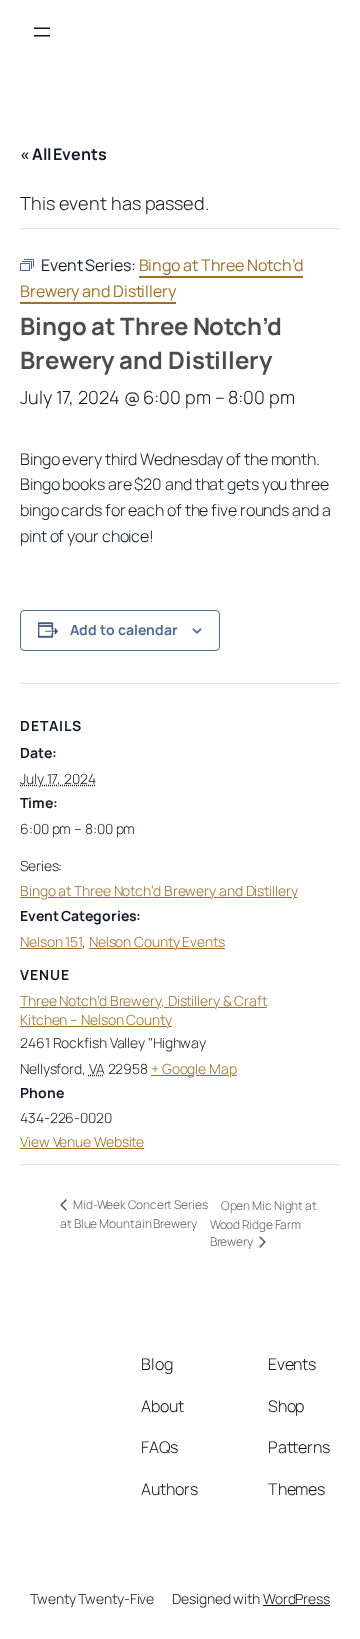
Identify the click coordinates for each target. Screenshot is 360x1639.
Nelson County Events (157, 941)
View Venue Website (82, 1141)
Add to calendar (124, 629)
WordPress (296, 1598)
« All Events (63, 154)
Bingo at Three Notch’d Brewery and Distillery (159, 890)
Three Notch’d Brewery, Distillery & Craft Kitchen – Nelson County (143, 1010)
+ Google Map (194, 1068)
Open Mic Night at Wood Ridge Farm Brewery (263, 1223)
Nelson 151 (51, 941)
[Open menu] (42, 32)
